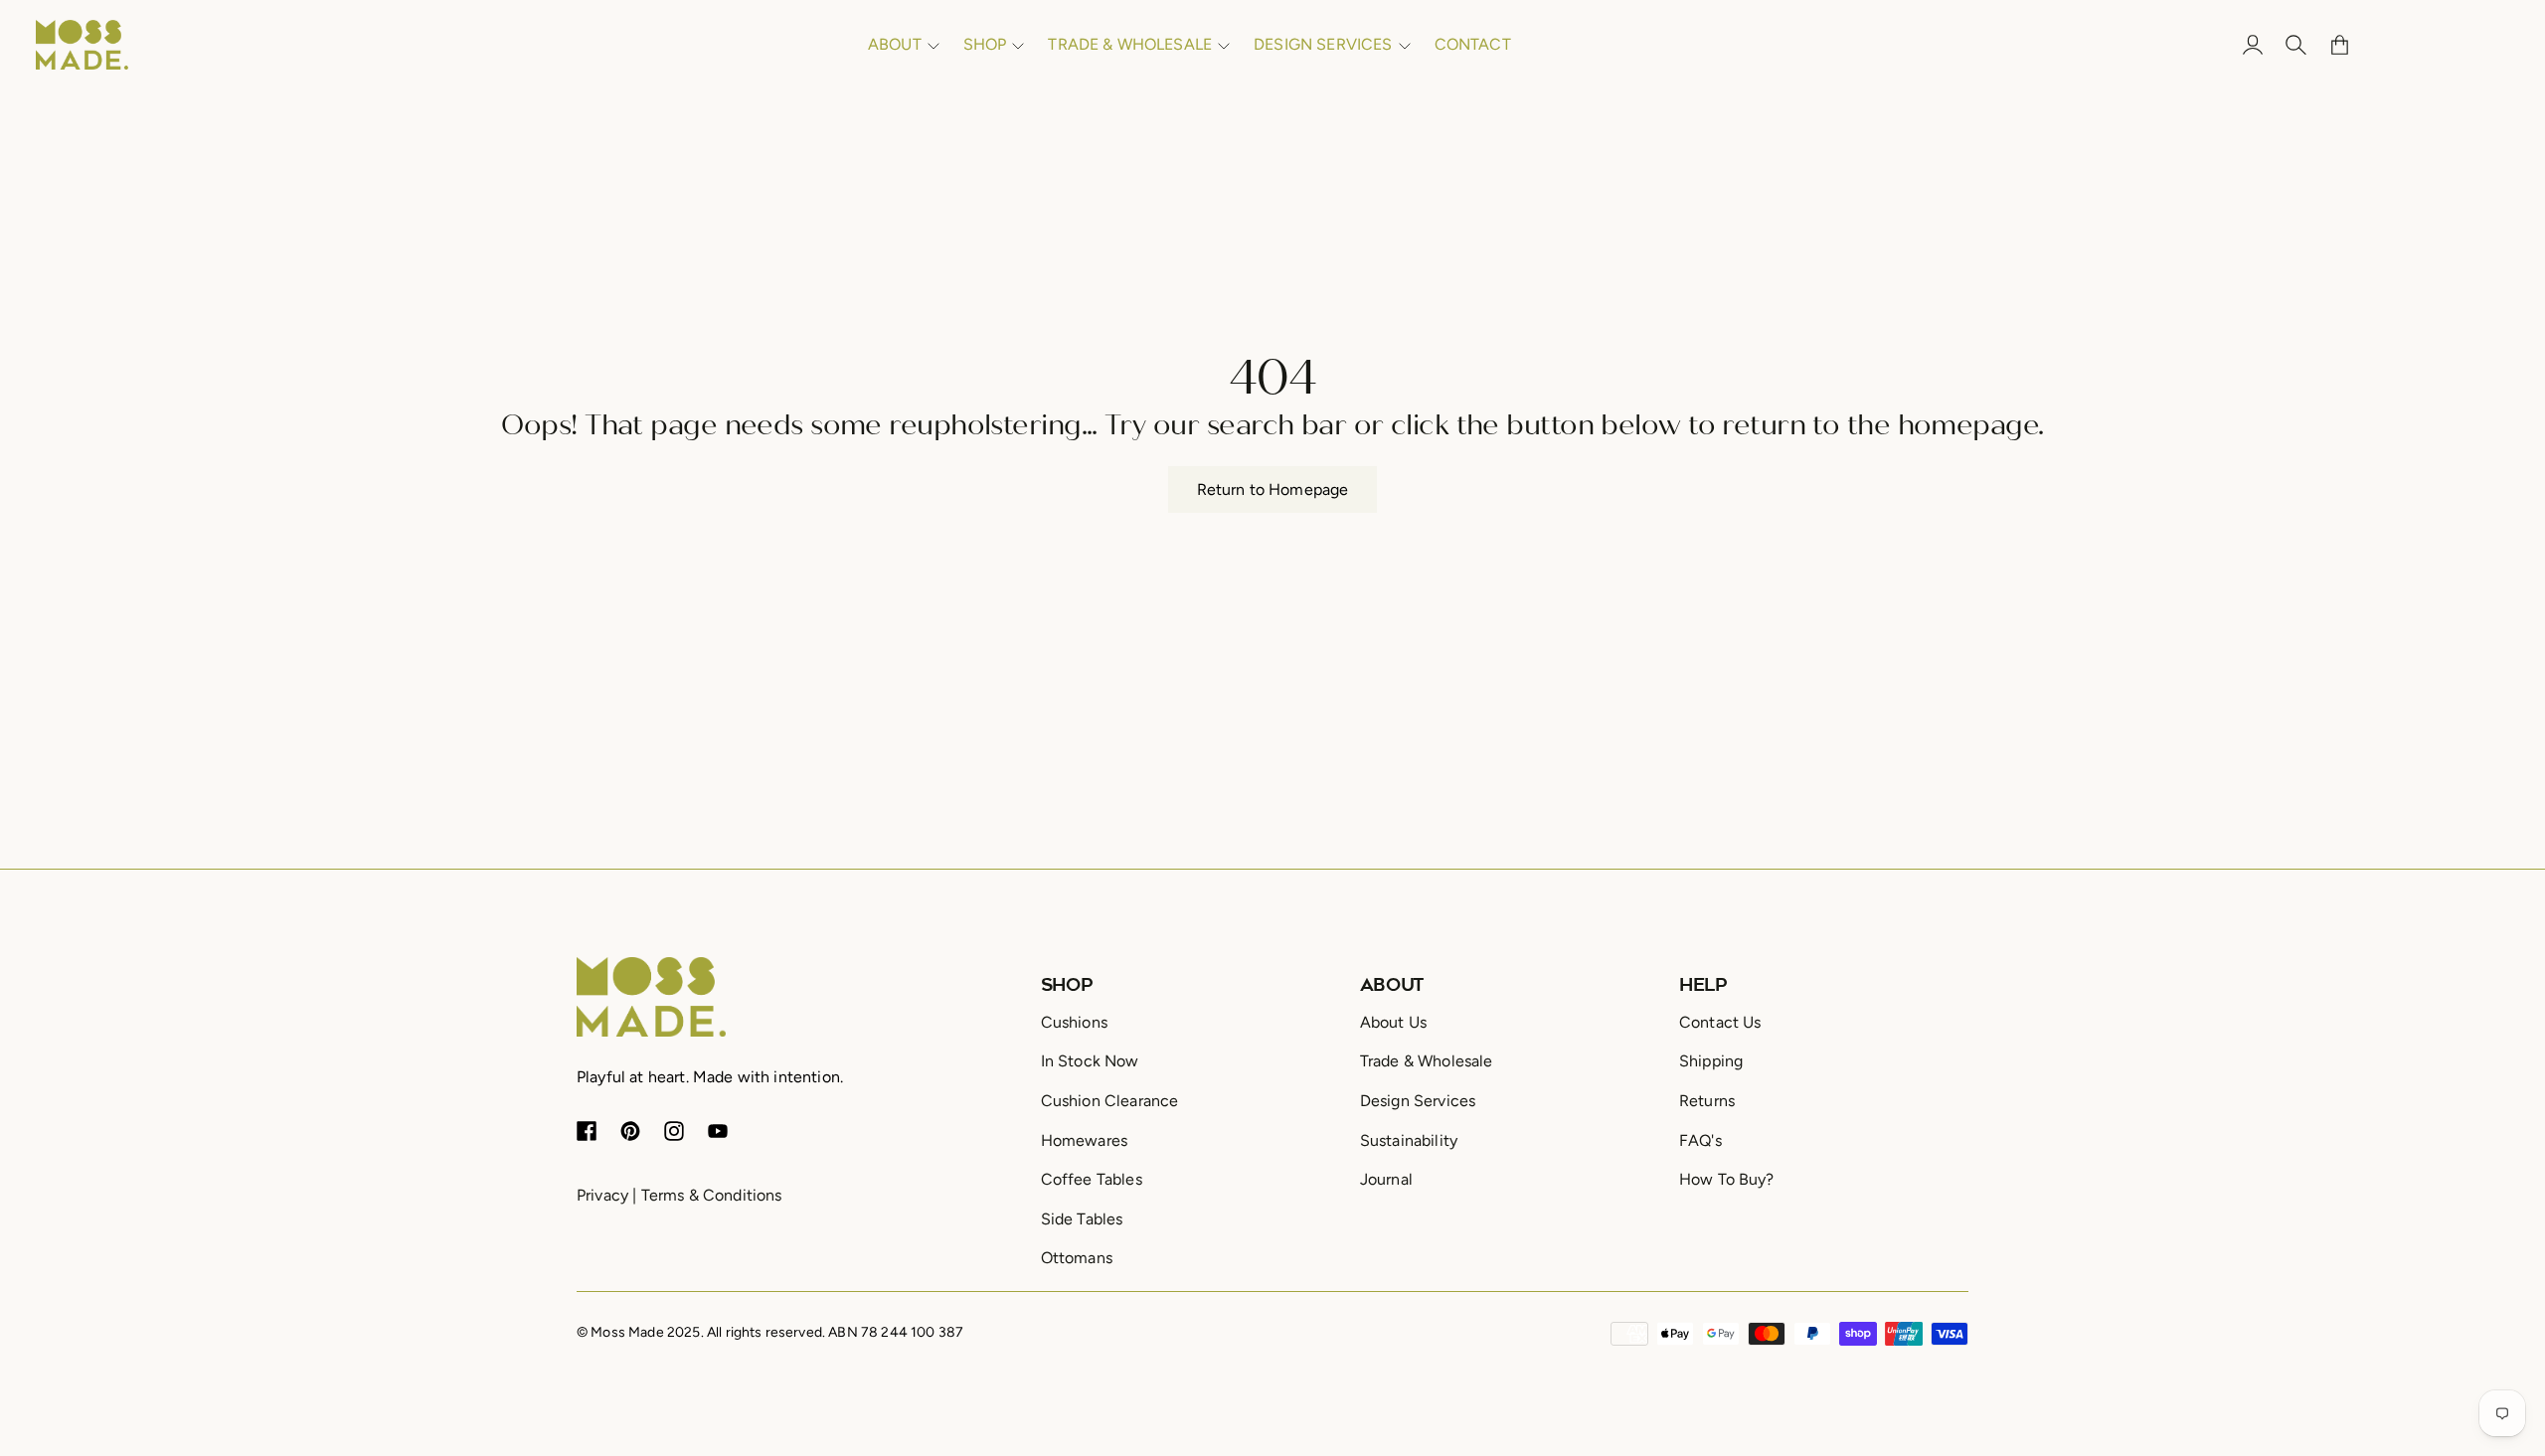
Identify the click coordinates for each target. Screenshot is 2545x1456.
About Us (1393, 1022)
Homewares (1084, 1140)
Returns (1707, 1101)
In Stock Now (1090, 1061)
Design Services (1418, 1101)
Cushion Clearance (1110, 1101)
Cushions (1074, 1022)
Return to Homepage (1273, 489)
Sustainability (1409, 1140)
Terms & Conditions (712, 1195)
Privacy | (606, 1195)
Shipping (1711, 1061)
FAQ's (1700, 1140)
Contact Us (1720, 1022)
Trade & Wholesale (1427, 1061)
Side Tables (1082, 1219)
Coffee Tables (1092, 1179)
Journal (1386, 1179)
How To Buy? (1727, 1179)
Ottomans (1077, 1258)
